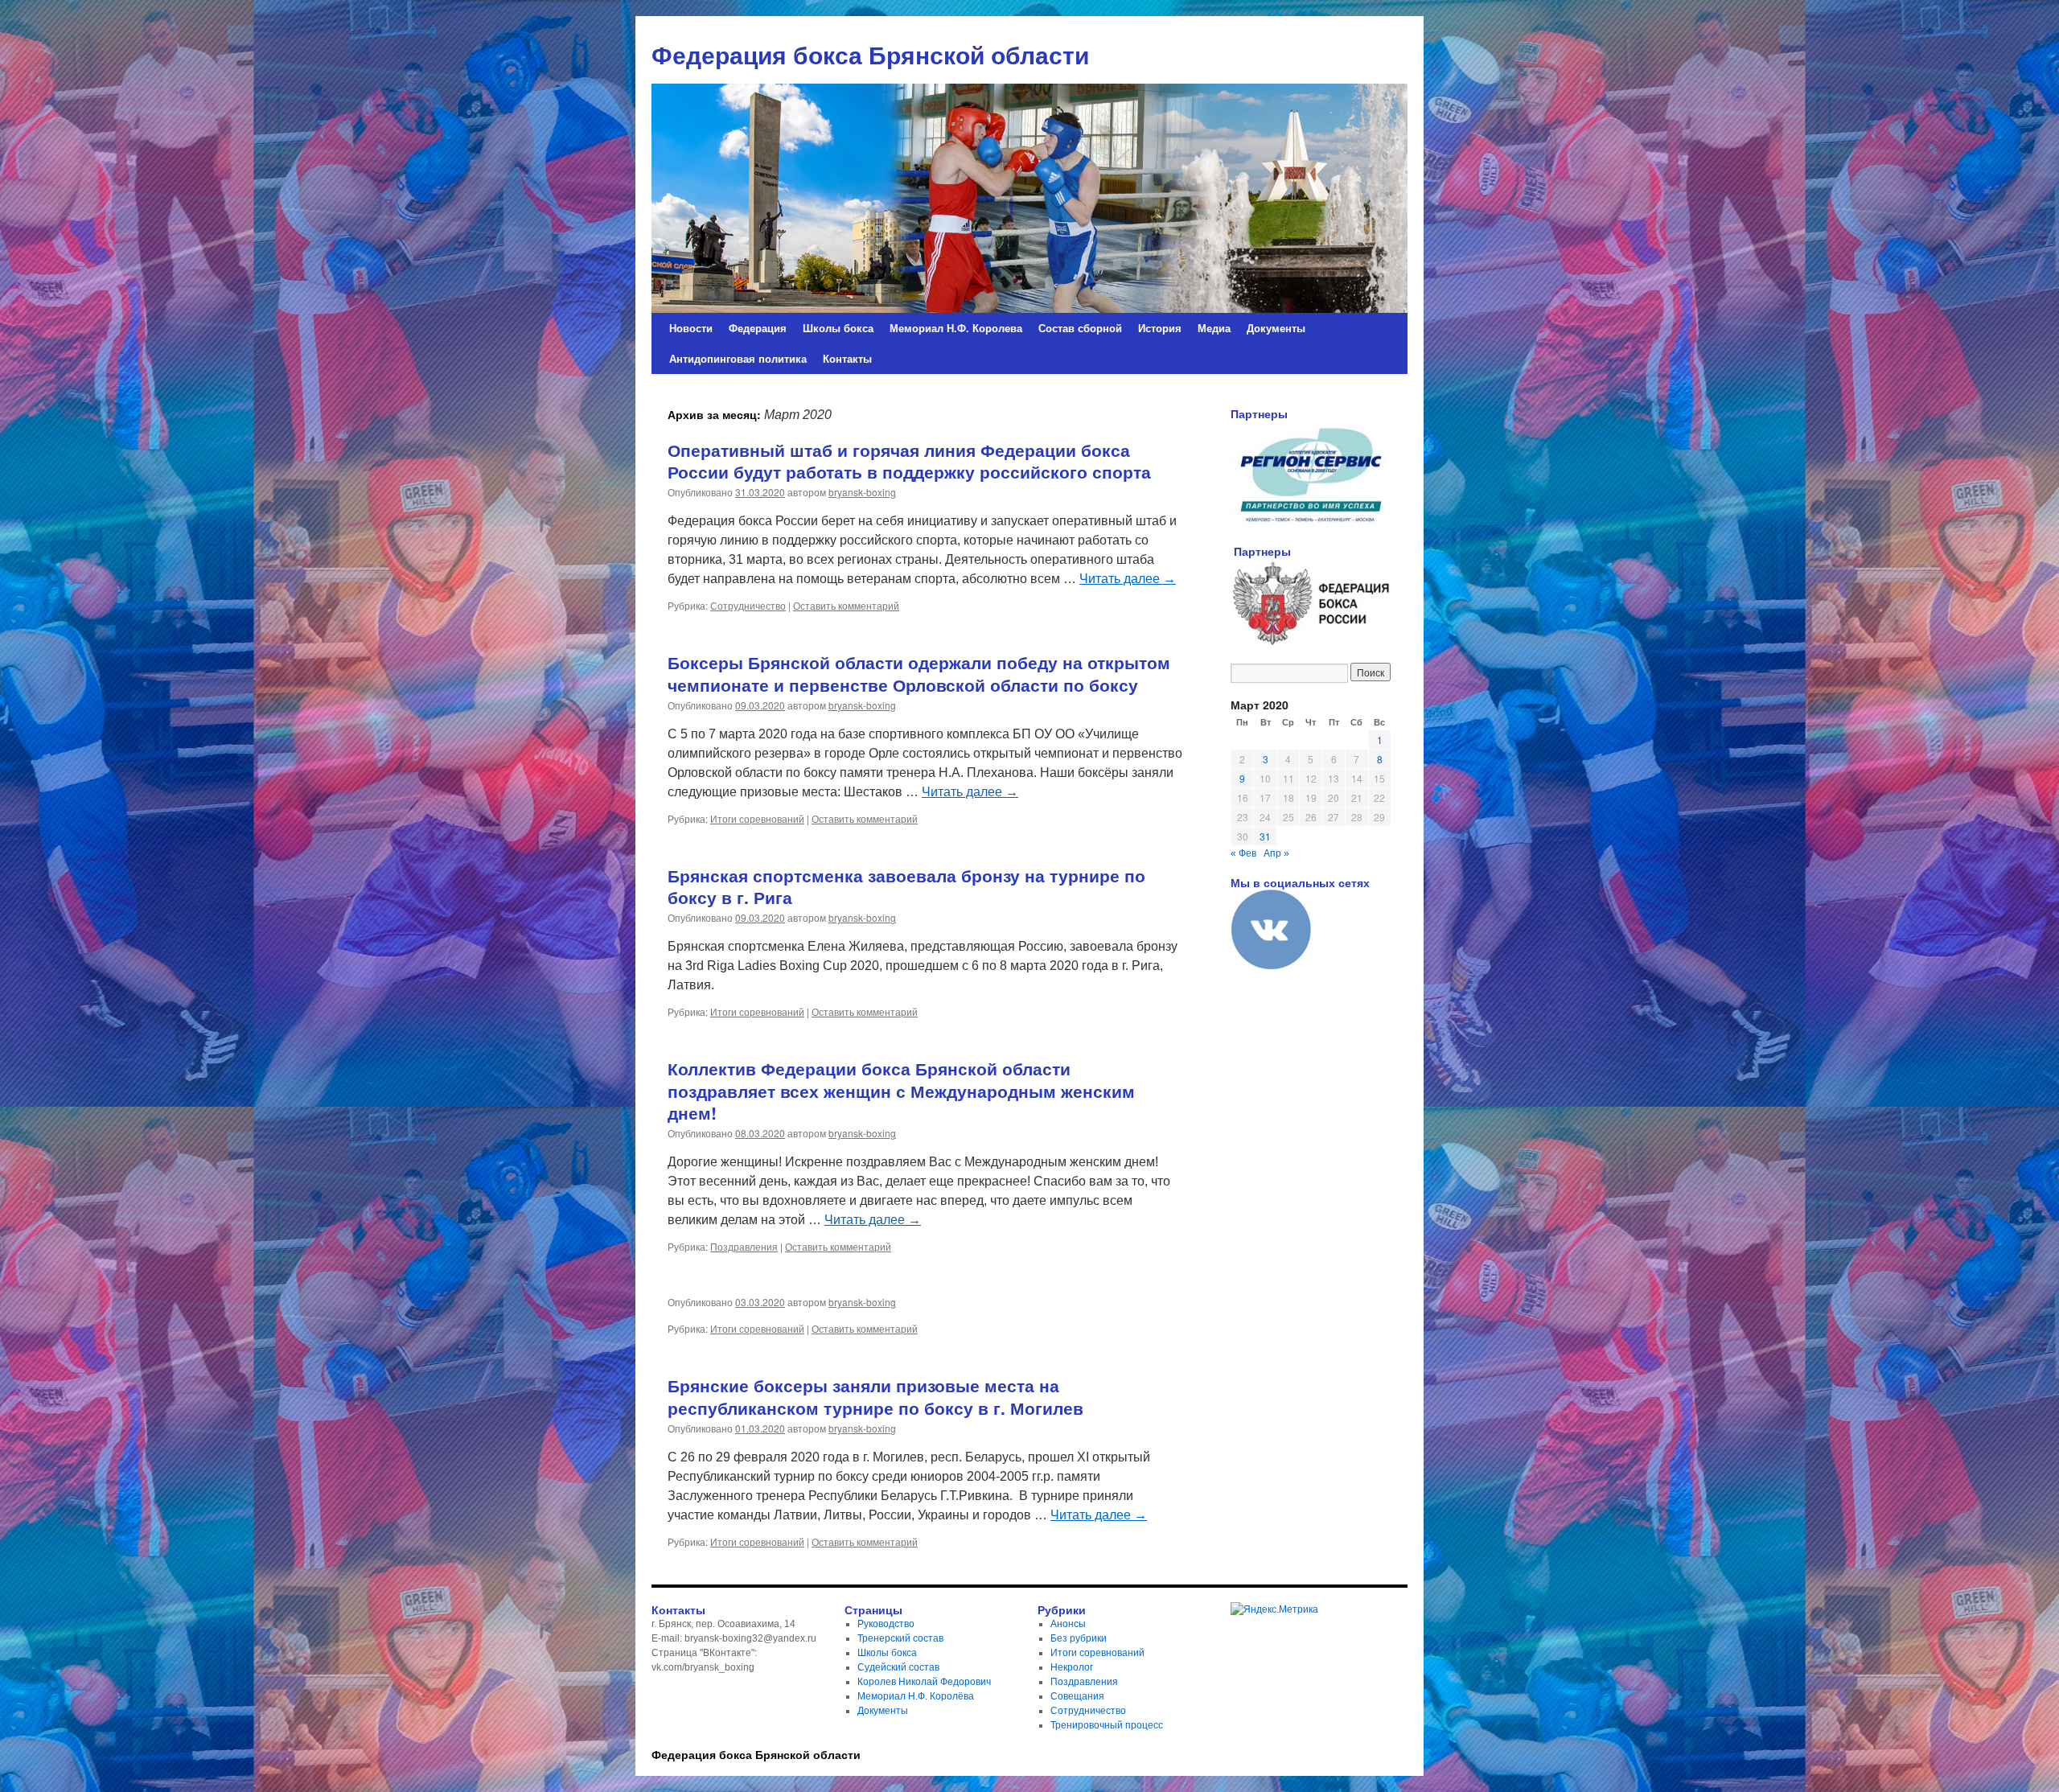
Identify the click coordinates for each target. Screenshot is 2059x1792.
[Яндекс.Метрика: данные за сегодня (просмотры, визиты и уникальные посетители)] (1274, 1609)
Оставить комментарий (846, 605)
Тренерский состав (900, 1638)
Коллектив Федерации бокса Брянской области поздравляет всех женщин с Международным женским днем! (901, 1090)
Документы (1276, 328)
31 (1265, 836)
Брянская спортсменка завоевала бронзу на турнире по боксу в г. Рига (906, 886)
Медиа (1214, 328)
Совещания (1077, 1696)
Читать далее (1128, 579)
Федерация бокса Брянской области (756, 1754)
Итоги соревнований (757, 818)
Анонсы (1068, 1624)
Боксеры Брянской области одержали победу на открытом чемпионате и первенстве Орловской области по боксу (919, 673)
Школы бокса (838, 328)
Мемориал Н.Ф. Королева (956, 328)
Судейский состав (898, 1667)
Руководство (886, 1624)
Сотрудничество (748, 605)
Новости (691, 328)
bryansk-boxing (862, 492)
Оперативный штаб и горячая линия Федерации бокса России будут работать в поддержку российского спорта (909, 460)
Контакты (847, 358)
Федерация (758, 328)
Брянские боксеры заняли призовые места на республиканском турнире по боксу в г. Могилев (875, 1396)
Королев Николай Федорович (924, 1682)
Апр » (1276, 853)
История (1160, 328)
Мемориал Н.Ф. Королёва (916, 1696)
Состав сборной (1080, 328)
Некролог (1072, 1667)
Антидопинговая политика (738, 358)
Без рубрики (1079, 1638)
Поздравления (744, 1246)
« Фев (1243, 853)
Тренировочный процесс (1107, 1725)
